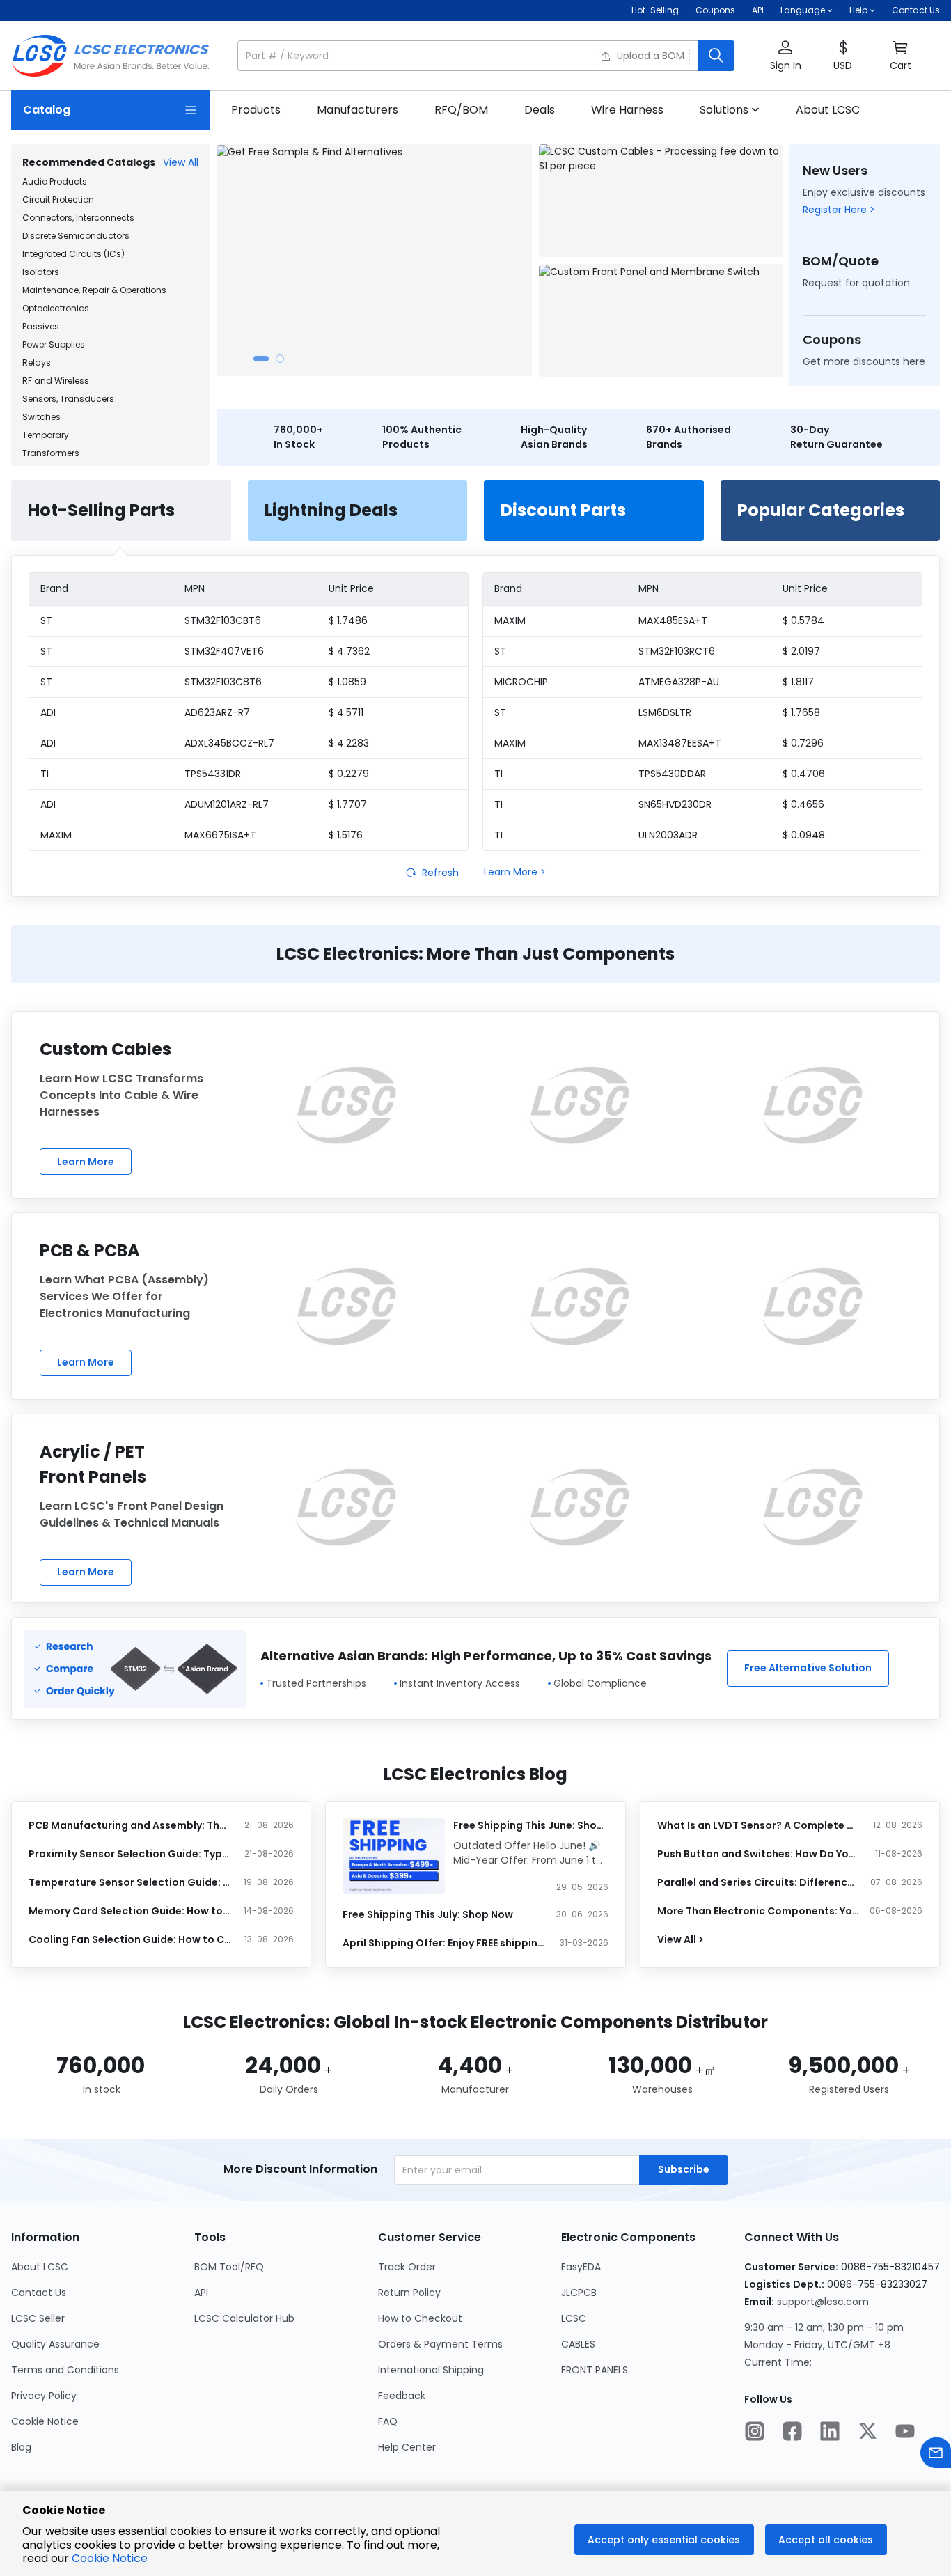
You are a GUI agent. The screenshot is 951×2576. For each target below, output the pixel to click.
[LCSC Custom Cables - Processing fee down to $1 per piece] (661, 201)
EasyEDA (581, 2267)
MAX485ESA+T (673, 620)
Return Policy (409, 2293)
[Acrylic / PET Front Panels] (346, 1507)
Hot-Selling (655, 10)
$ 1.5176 (346, 835)
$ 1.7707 (348, 804)
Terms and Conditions (65, 2370)
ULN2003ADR (668, 835)
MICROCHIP (521, 682)
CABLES (578, 2344)
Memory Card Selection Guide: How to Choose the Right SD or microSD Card (130, 1911)
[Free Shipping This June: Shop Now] (394, 1856)
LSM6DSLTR (665, 712)
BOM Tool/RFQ (229, 2267)
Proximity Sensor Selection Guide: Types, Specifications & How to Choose (130, 1854)
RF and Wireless (56, 381)
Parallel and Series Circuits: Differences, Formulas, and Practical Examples (759, 1882)
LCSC (574, 2318)
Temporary (46, 435)
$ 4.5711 (346, 712)
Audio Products (55, 181)
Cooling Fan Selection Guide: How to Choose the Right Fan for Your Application (130, 1939)
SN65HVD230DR (675, 804)
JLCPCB (579, 2293)
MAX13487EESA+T (680, 743)
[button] (486, 56)
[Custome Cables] (346, 1105)
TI (45, 774)
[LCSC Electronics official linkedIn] (830, 2433)
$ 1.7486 (348, 620)
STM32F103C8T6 (223, 682)
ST (46, 620)
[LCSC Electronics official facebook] (792, 2433)
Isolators (41, 272)
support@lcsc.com (823, 2302)
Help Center (407, 2447)
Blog (21, 2447)
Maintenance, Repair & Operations (94, 290)
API (758, 10)
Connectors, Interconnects (78, 218)
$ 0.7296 (803, 743)
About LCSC (40, 2267)
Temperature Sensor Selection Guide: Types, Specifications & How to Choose (130, 1882)
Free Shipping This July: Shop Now (428, 1914)
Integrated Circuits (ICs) (73, 254)
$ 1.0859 (347, 682)
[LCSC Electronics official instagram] (755, 2433)
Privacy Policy (44, 2396)
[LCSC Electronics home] (110, 56)
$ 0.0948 (804, 835)
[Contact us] (936, 2454)
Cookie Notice (45, 2421)
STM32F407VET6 (224, 651)
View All (181, 162)
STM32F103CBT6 (223, 620)
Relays (37, 362)
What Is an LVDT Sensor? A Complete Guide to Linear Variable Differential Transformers (759, 1825)
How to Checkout (420, 2318)
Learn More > (515, 872)
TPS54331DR (213, 774)
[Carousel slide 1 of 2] (261, 359)
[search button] (716, 56)
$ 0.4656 (803, 804)
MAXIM (56, 835)
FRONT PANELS (595, 2370)
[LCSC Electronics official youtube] (905, 2433)
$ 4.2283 (349, 743)
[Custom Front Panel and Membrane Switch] (661, 320)
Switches (41, 417)
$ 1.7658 (801, 712)
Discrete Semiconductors (76, 236)
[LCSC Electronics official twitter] (867, 2433)
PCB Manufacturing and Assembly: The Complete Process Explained (130, 1825)
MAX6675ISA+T (220, 835)
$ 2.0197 (801, 651)
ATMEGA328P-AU (679, 682)
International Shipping (431, 2370)
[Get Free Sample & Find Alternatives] (374, 260)
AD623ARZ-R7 (217, 712)
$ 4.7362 (349, 651)
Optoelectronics (56, 308)
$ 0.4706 (804, 774)
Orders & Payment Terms (440, 2344)
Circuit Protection (58, 200)
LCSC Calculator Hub (244, 2318)
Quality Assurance (55, 2344)
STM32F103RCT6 (677, 651)
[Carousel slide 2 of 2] (280, 359)
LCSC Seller (38, 2318)
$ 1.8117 (798, 682)
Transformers (51, 453)
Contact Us (916, 10)
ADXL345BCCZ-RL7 (229, 743)
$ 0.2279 (349, 774)
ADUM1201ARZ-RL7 (227, 804)
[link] (256, 110)
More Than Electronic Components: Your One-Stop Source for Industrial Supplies (759, 1911)
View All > (681, 1939)
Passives (41, 326)
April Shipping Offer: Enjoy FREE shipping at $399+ (444, 1943)
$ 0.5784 (803, 620)
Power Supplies (54, 344)
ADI (48, 712)
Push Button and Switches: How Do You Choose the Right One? (759, 1854)
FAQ (388, 2421)
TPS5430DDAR (672, 774)
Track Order (407, 2267)
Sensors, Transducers (68, 399)
